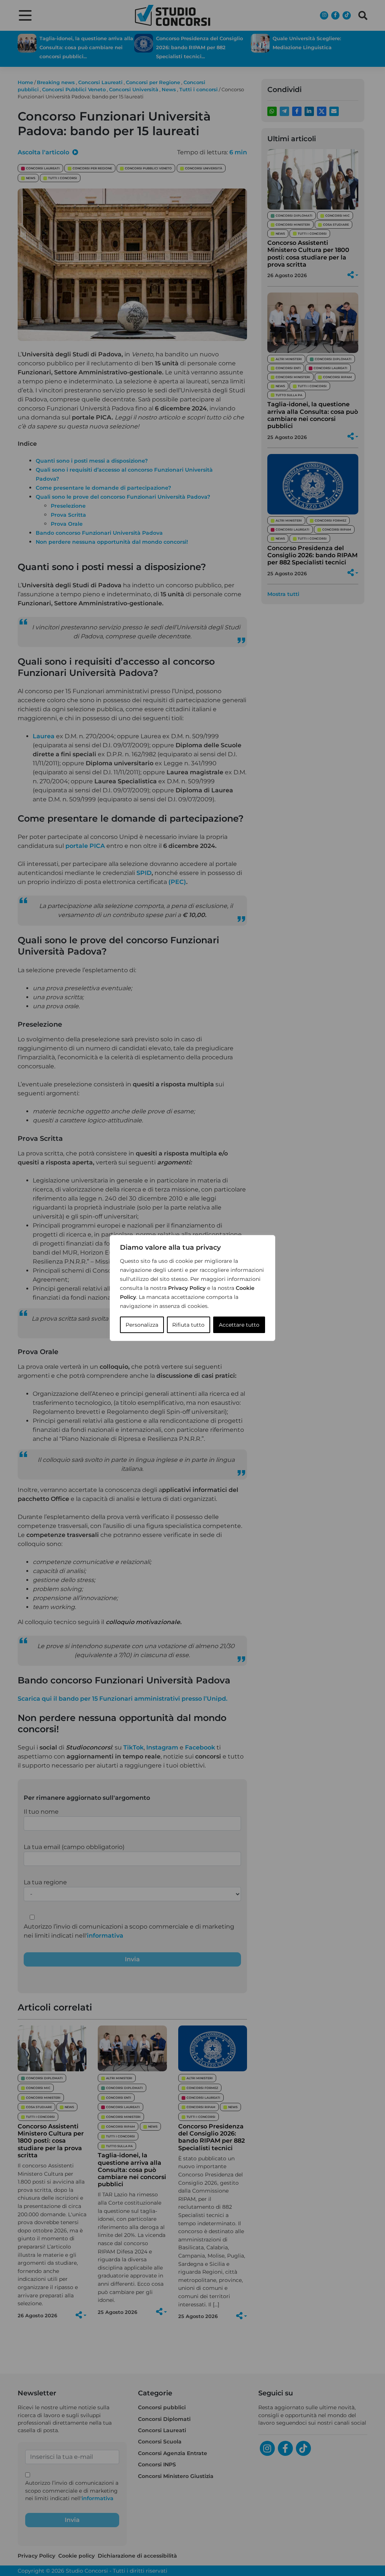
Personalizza (142, 1325)
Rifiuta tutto (188, 1325)
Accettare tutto (239, 1325)
